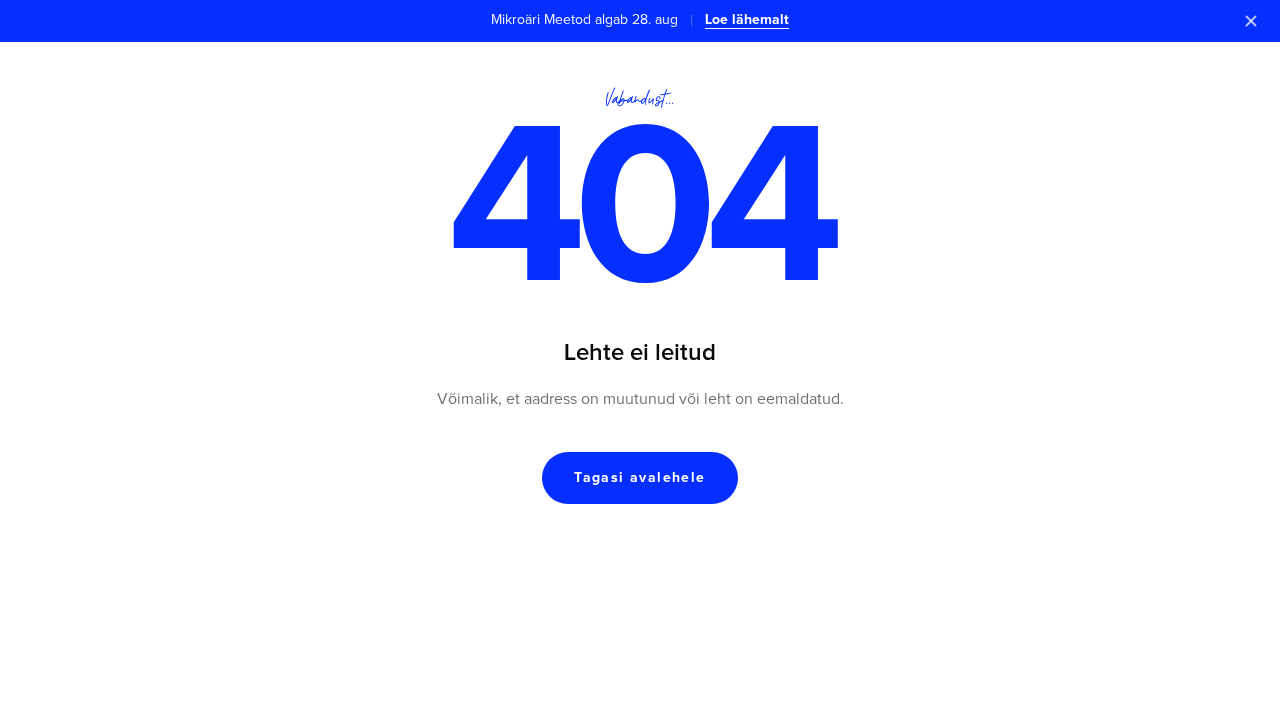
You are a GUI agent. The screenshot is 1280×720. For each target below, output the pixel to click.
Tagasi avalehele (639, 478)
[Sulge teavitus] (1251, 21)
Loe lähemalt (747, 20)
